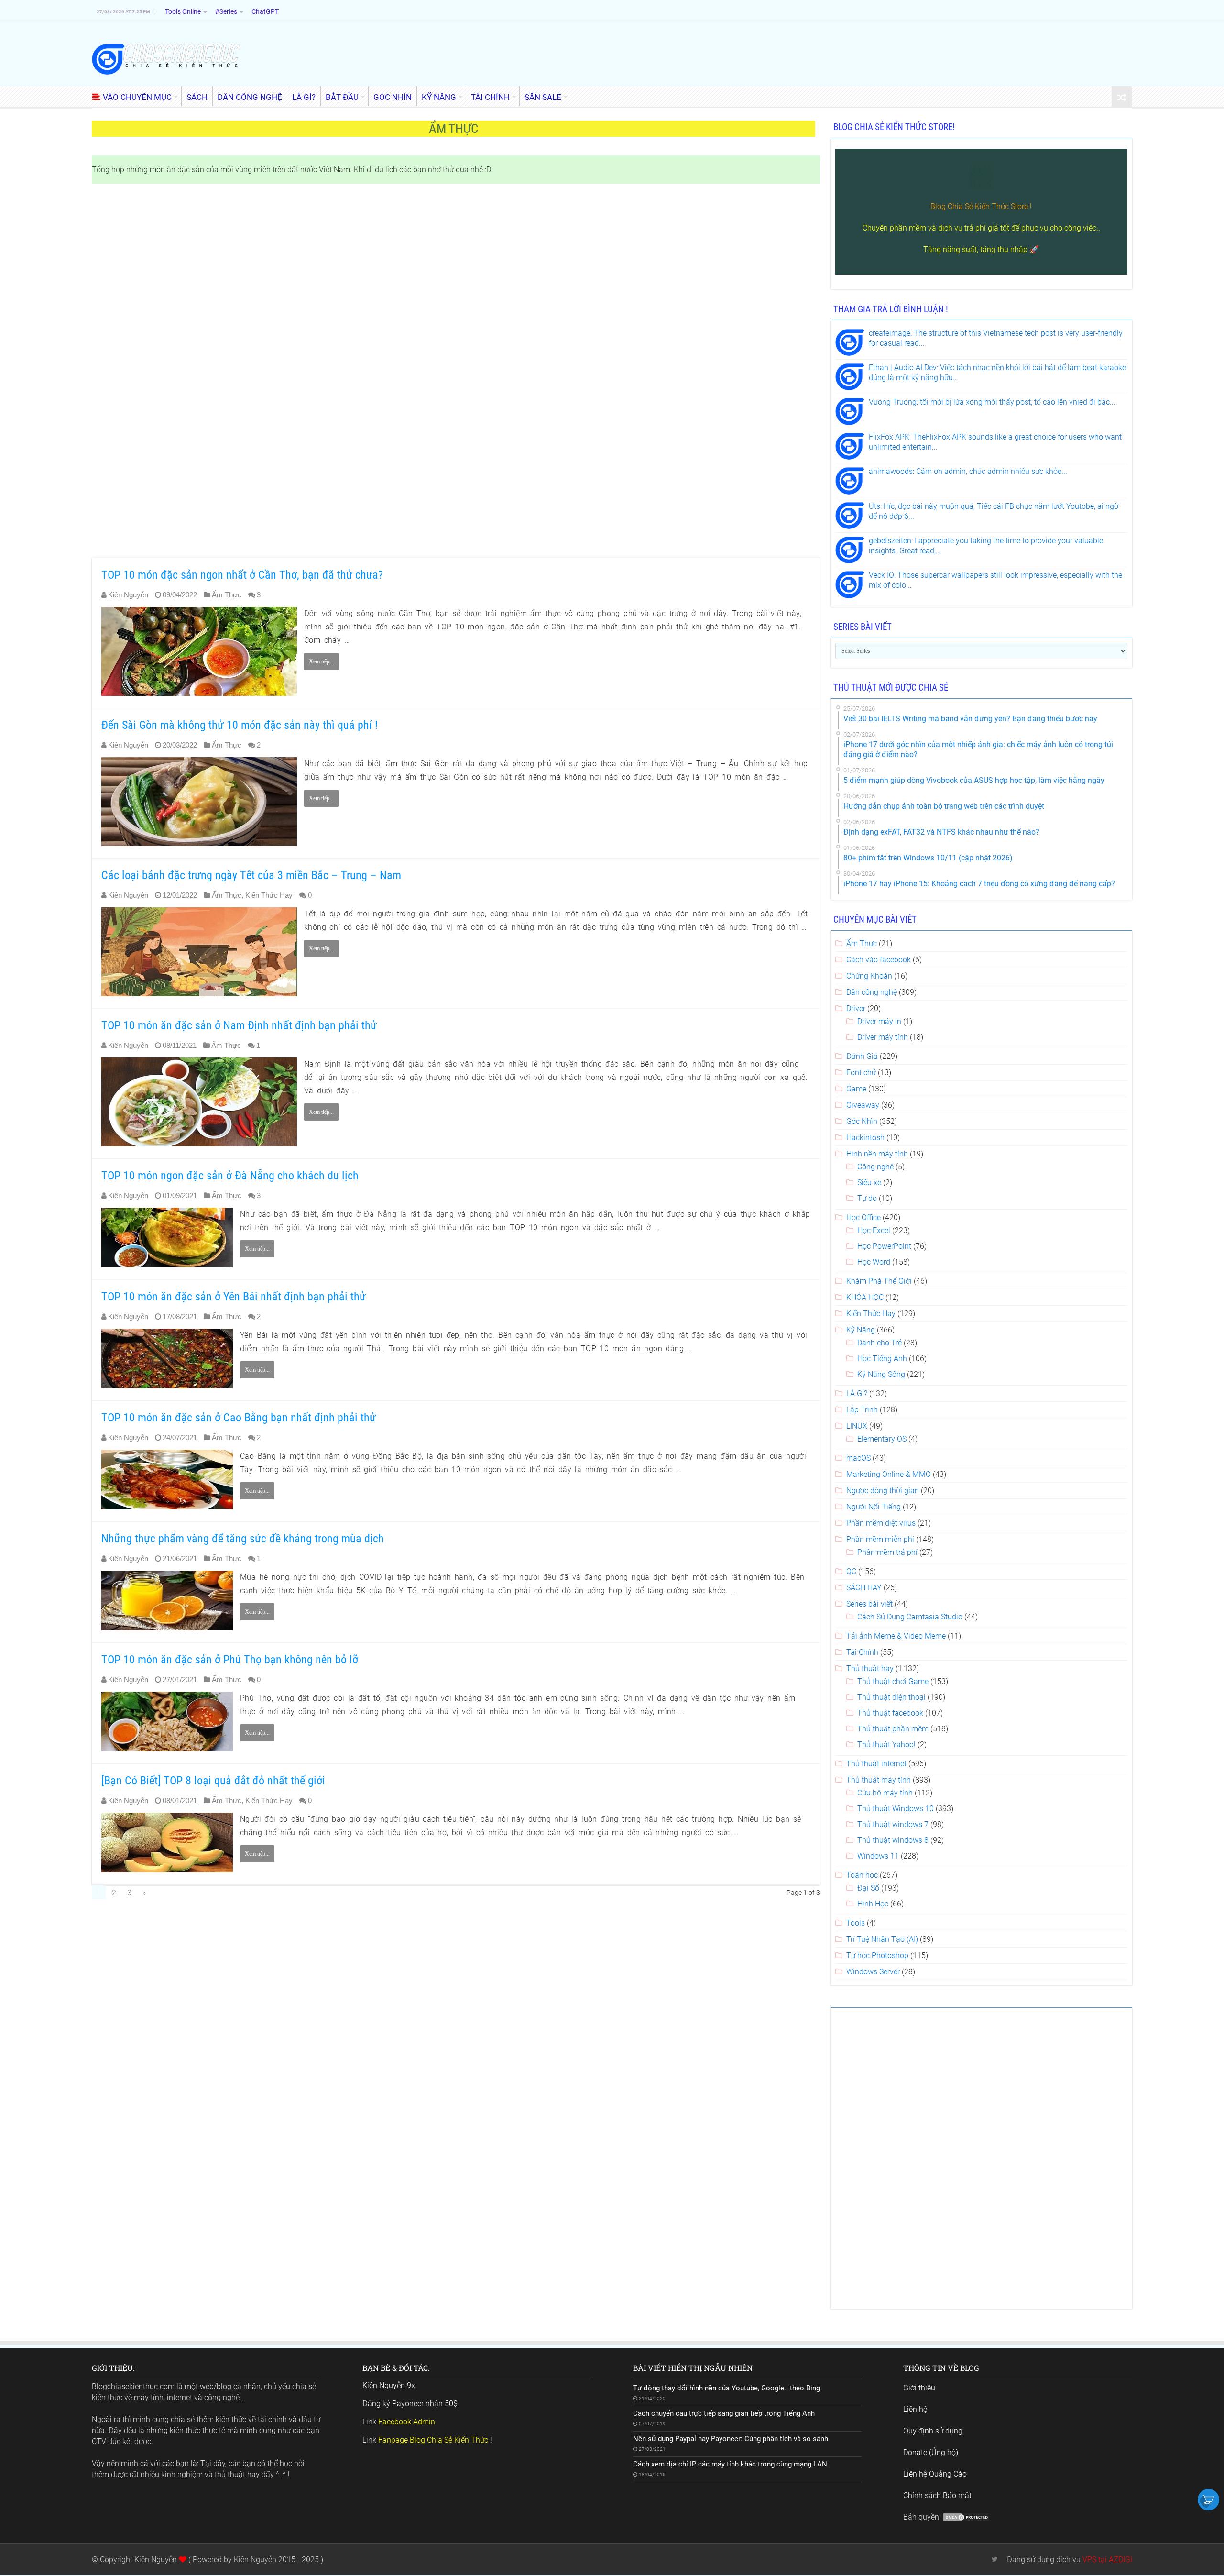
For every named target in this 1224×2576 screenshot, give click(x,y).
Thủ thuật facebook (890, 1713)
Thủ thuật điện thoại (891, 1697)
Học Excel (874, 1230)
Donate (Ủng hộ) (931, 2452)
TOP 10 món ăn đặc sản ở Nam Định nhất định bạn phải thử (239, 1025)
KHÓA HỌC (865, 1297)
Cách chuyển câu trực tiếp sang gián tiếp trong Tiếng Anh (724, 2413)
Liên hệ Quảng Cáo (935, 2474)
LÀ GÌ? (304, 97)
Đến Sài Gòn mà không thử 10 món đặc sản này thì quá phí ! (240, 725)
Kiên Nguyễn (128, 595)
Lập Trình (862, 1410)
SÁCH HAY (864, 1588)
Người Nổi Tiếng (874, 1507)
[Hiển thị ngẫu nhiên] (1122, 97)
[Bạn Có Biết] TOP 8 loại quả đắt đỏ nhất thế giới (213, 1781)
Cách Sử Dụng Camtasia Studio (910, 1617)
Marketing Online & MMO (889, 1474)
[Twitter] (995, 2559)
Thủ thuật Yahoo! (886, 1745)
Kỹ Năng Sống (881, 1374)
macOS (858, 1458)
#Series (226, 11)
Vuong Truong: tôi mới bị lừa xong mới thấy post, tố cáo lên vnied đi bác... (992, 402)
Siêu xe (869, 1183)
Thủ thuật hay (870, 1668)
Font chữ (861, 1073)
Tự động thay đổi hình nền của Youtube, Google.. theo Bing (727, 2388)
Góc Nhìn (862, 1121)
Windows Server (873, 1972)
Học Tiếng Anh (882, 1359)
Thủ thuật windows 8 (893, 1840)
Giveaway (863, 1105)
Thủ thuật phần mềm (893, 1729)
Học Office (863, 1217)
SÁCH (197, 97)
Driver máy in (879, 1021)
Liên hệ (915, 2409)
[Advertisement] (379, 372)
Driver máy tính (883, 1037)
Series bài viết (869, 1604)
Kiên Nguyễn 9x (389, 2385)
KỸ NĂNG (439, 97)
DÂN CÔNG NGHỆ (250, 97)
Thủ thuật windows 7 (893, 1824)
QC (851, 1571)
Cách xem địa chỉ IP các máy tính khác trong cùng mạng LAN (730, 2464)
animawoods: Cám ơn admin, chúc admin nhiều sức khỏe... (968, 471)
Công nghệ (875, 1167)
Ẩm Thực (227, 595)
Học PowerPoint (884, 1246)
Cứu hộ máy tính (885, 1793)
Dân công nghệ (872, 992)
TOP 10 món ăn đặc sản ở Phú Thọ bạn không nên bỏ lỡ (230, 1660)
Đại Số (868, 1888)
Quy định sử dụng (933, 2431)
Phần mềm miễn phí (880, 1539)
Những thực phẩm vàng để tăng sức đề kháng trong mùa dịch (243, 1539)
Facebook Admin (407, 2422)
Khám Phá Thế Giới (879, 1281)
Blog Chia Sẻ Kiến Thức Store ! (981, 206)
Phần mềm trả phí (887, 1552)
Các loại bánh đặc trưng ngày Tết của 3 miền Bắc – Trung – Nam (251, 875)
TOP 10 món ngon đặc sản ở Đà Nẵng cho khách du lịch (230, 1176)
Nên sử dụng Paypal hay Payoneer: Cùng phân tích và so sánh (731, 2439)
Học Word (874, 1262)
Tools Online (183, 11)
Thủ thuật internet (876, 1764)
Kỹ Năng (861, 1330)
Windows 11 (878, 1856)
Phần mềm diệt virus (881, 1523)
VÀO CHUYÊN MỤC (137, 97)
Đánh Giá (862, 1056)
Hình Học (873, 1904)
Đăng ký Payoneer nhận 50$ (410, 2404)
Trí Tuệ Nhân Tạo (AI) (882, 1939)
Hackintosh (865, 1138)
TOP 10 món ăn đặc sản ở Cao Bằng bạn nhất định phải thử (239, 1418)
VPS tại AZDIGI (1107, 2559)
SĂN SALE (543, 97)
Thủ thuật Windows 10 (896, 1809)
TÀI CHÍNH (490, 97)
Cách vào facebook (879, 960)
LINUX (857, 1426)
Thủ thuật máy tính (879, 1780)
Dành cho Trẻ (880, 1343)
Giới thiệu (919, 2388)
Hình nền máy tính (877, 1154)
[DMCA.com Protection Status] (966, 2517)
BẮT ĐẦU (342, 97)
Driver (856, 1008)
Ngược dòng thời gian (883, 1491)
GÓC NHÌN (393, 97)
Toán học (862, 1875)
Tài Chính (862, 1652)
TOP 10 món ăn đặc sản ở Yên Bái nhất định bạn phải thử (234, 1297)
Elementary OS (882, 1439)
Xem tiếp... (321, 661)
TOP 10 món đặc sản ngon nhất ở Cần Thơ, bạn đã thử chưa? (242, 575)
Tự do (867, 1198)
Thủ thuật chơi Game (893, 1681)
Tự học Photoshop (877, 1955)
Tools (856, 1923)
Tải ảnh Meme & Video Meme (896, 1636)
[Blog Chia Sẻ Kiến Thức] (166, 59)
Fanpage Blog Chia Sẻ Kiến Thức (433, 2440)
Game (856, 1089)
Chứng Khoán (869, 976)
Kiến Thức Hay (269, 895)
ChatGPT (265, 11)
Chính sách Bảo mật (937, 2495)
